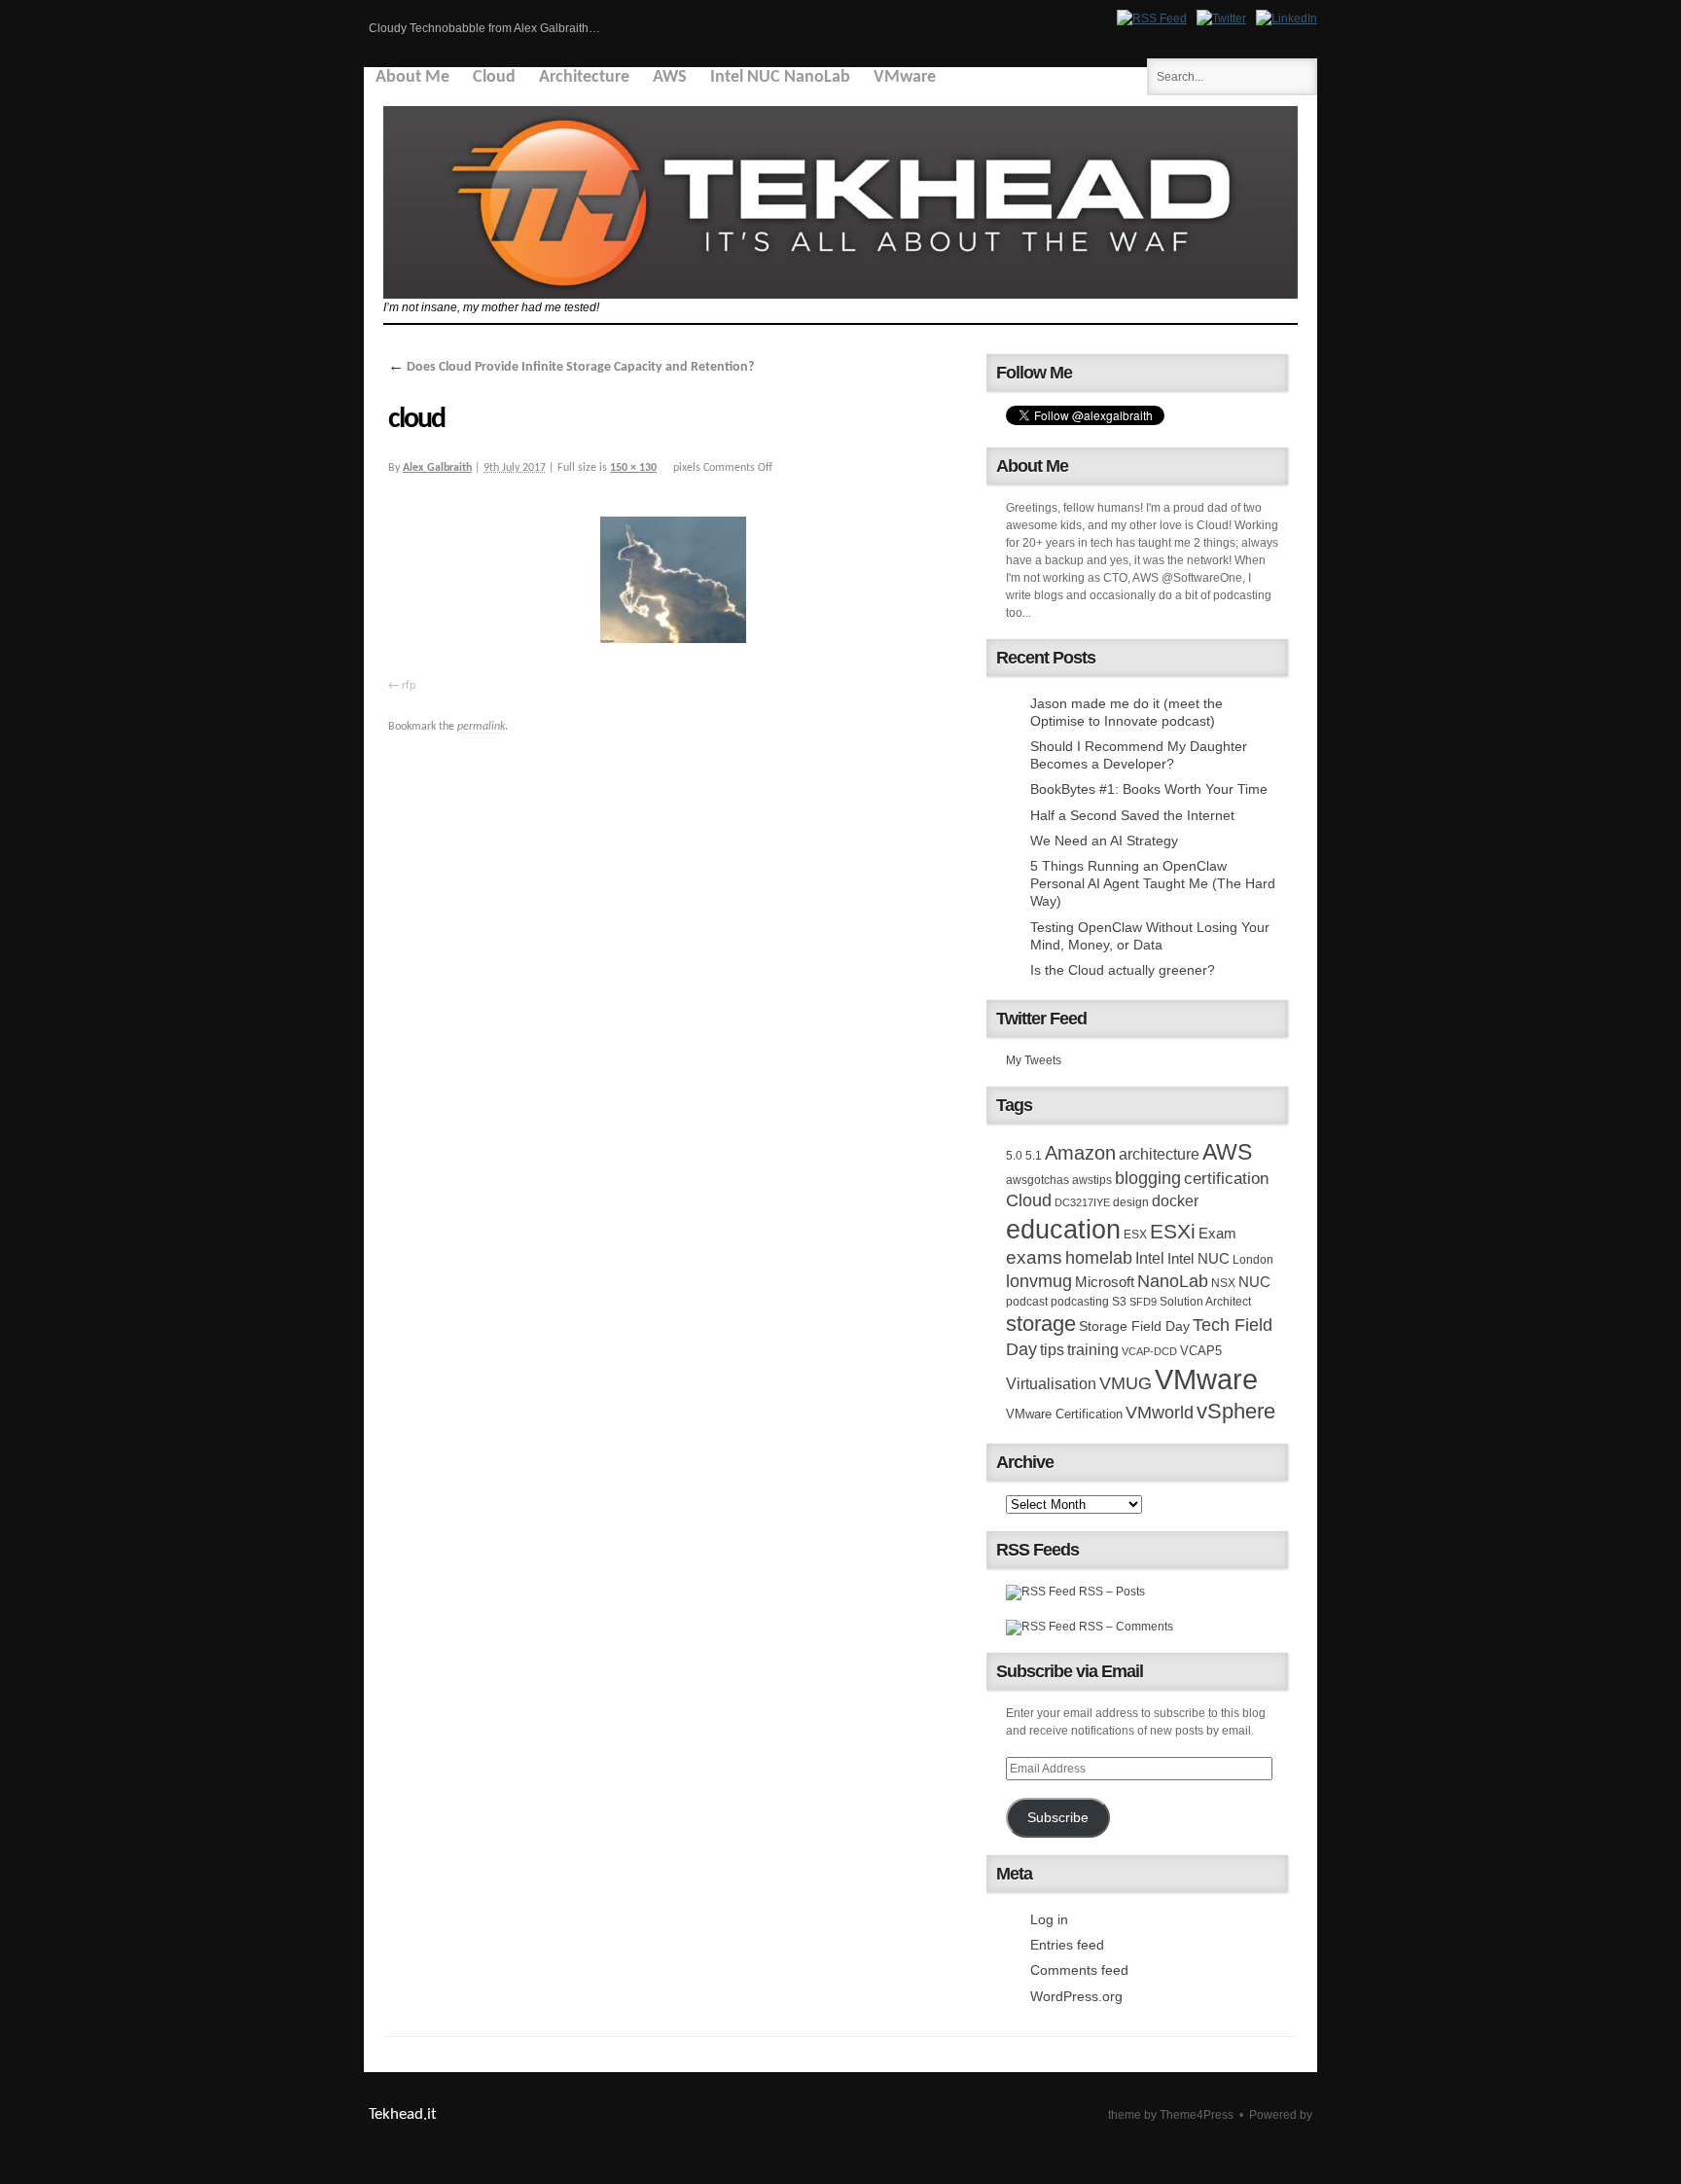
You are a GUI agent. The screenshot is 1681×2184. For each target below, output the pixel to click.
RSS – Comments (1125, 1627)
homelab (1099, 1258)
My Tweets (1034, 1060)
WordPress (1270, 2132)
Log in (1049, 1919)
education (1063, 1230)
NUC (1254, 1282)
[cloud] (675, 584)
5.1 (1034, 1156)
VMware (905, 77)
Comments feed (1079, 1970)
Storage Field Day (1134, 1326)
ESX (1135, 1235)
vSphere (1236, 1411)
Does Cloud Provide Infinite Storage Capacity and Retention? (571, 367)
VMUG (1126, 1383)
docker (1175, 1200)
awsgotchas (1037, 1180)
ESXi (1173, 1231)
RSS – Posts (1110, 1592)
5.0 (1014, 1156)
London (1253, 1260)
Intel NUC (1198, 1258)
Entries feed (1067, 1945)
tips (1052, 1349)
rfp (409, 686)
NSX (1223, 1283)
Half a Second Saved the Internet (1132, 815)
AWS (670, 77)
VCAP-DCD (1149, 1351)
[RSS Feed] (1152, 18)
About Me (412, 77)
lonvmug (1039, 1281)
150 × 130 (633, 468)
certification (1226, 1178)
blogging (1148, 1178)
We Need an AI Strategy (1104, 841)
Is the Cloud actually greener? (1123, 970)
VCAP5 (1201, 1351)
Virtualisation (1051, 1383)
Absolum (1068, 2115)
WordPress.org (1076, 1996)
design (1131, 1202)
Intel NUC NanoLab (780, 77)
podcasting (1080, 1302)
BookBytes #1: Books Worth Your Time (1149, 789)
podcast (1027, 1302)
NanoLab (1173, 1281)
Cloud (494, 77)
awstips (1092, 1180)
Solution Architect (1205, 1302)
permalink (481, 727)
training (1093, 1349)
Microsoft (1105, 1282)
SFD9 (1143, 1302)
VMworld (1160, 1413)
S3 (1119, 1302)
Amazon (1080, 1153)
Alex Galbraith (437, 468)
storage (1041, 1324)
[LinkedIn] (1287, 18)
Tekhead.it (403, 2114)
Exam (1217, 1233)
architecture (1159, 1154)
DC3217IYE (1082, 1202)
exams (1034, 1257)
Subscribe (1058, 1818)
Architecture (584, 77)
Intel (1150, 1258)
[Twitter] (1221, 18)
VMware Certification (1064, 1414)
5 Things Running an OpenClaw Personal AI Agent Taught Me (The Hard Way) (1153, 883)
